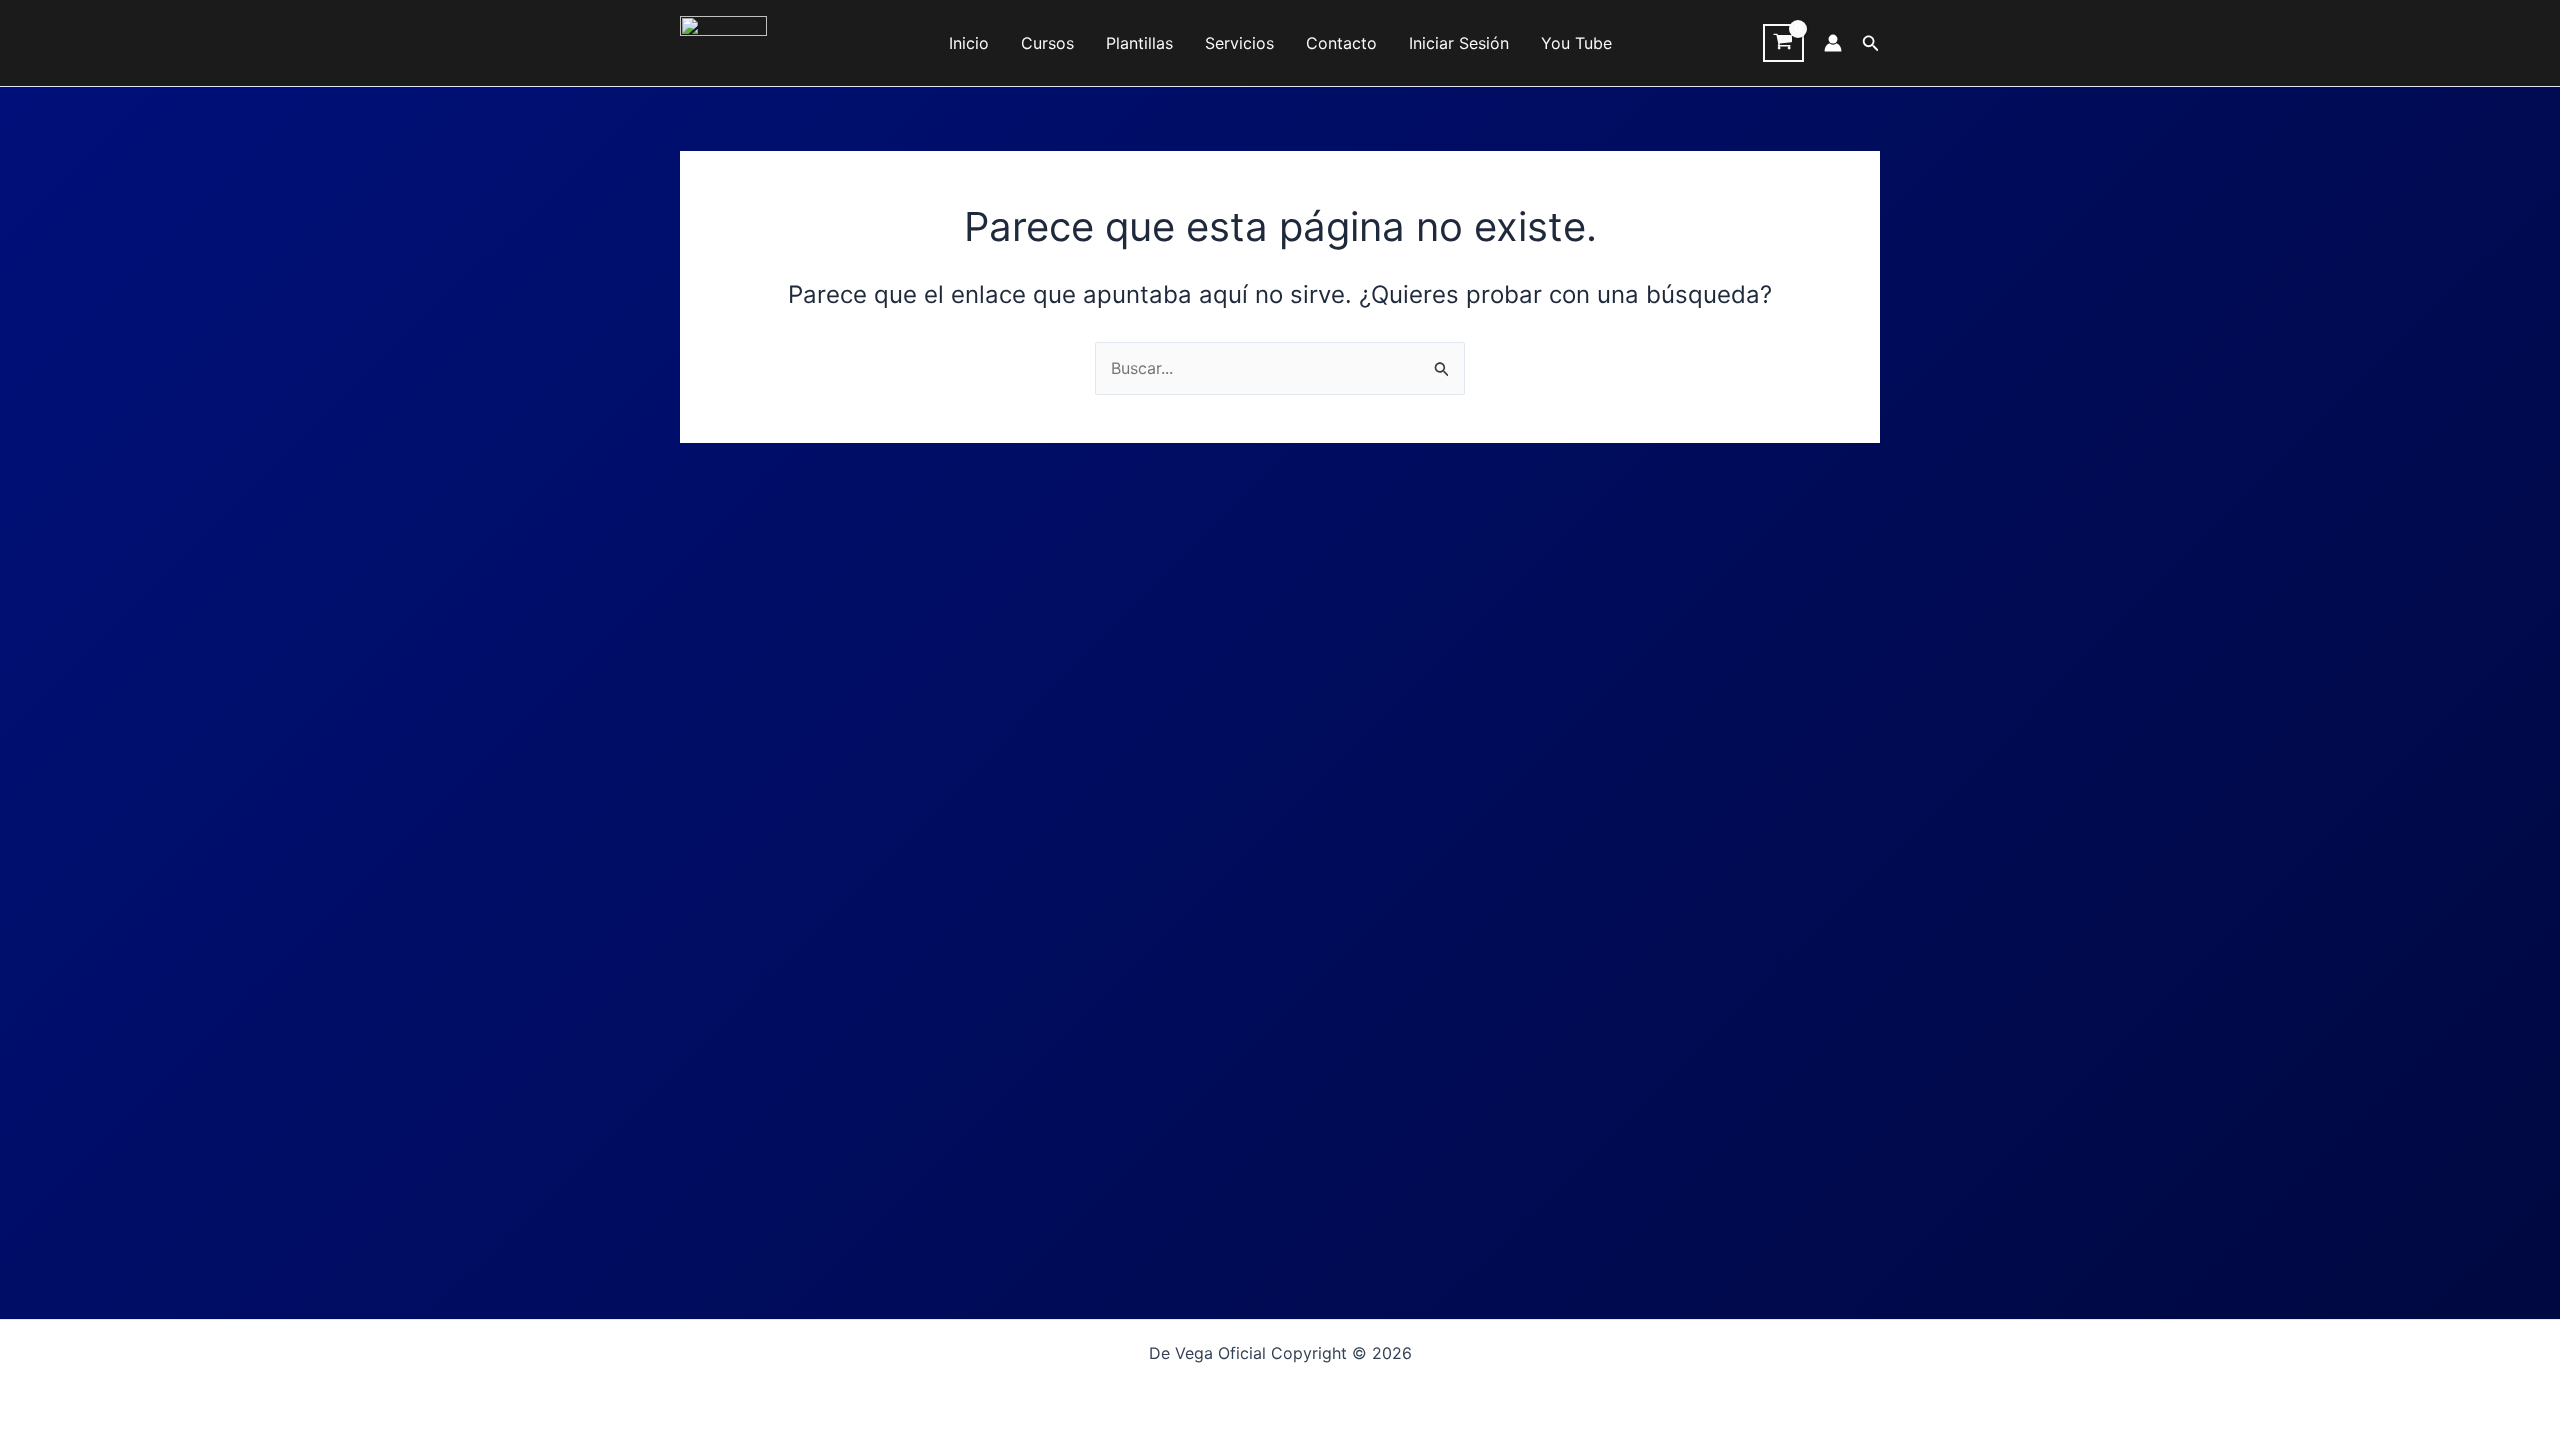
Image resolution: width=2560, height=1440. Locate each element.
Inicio (969, 43)
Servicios (1239, 43)
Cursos (1047, 43)
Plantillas (1139, 43)
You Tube (1576, 43)
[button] (1871, 43)
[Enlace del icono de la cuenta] (1833, 43)
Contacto (1341, 43)
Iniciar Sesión (1459, 43)
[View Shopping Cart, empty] (1783, 43)
